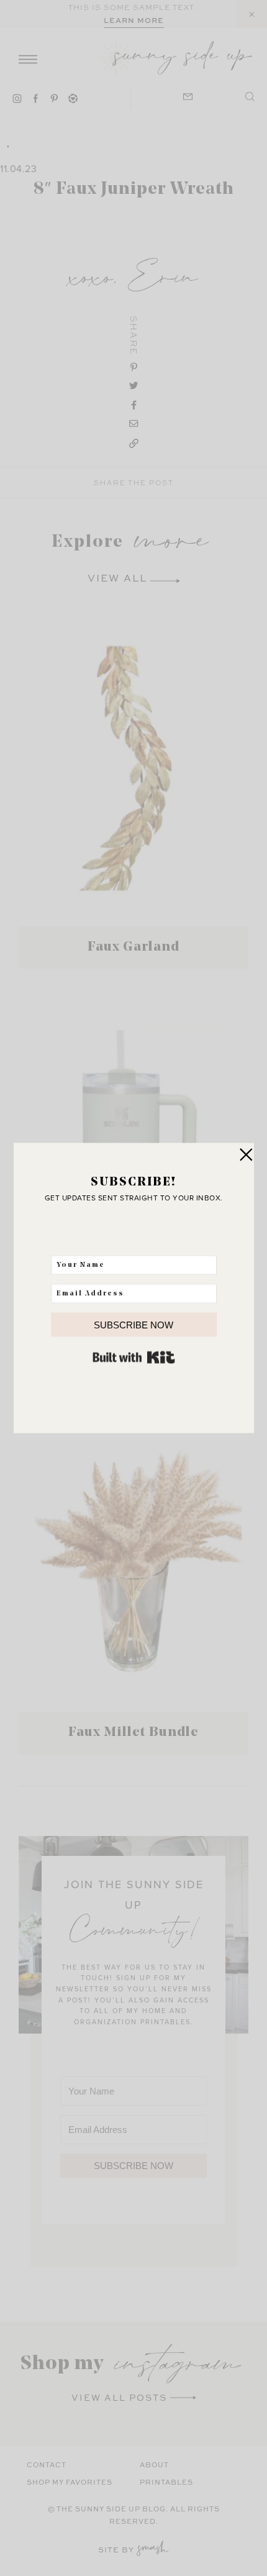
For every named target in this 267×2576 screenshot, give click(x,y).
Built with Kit (134, 1358)
